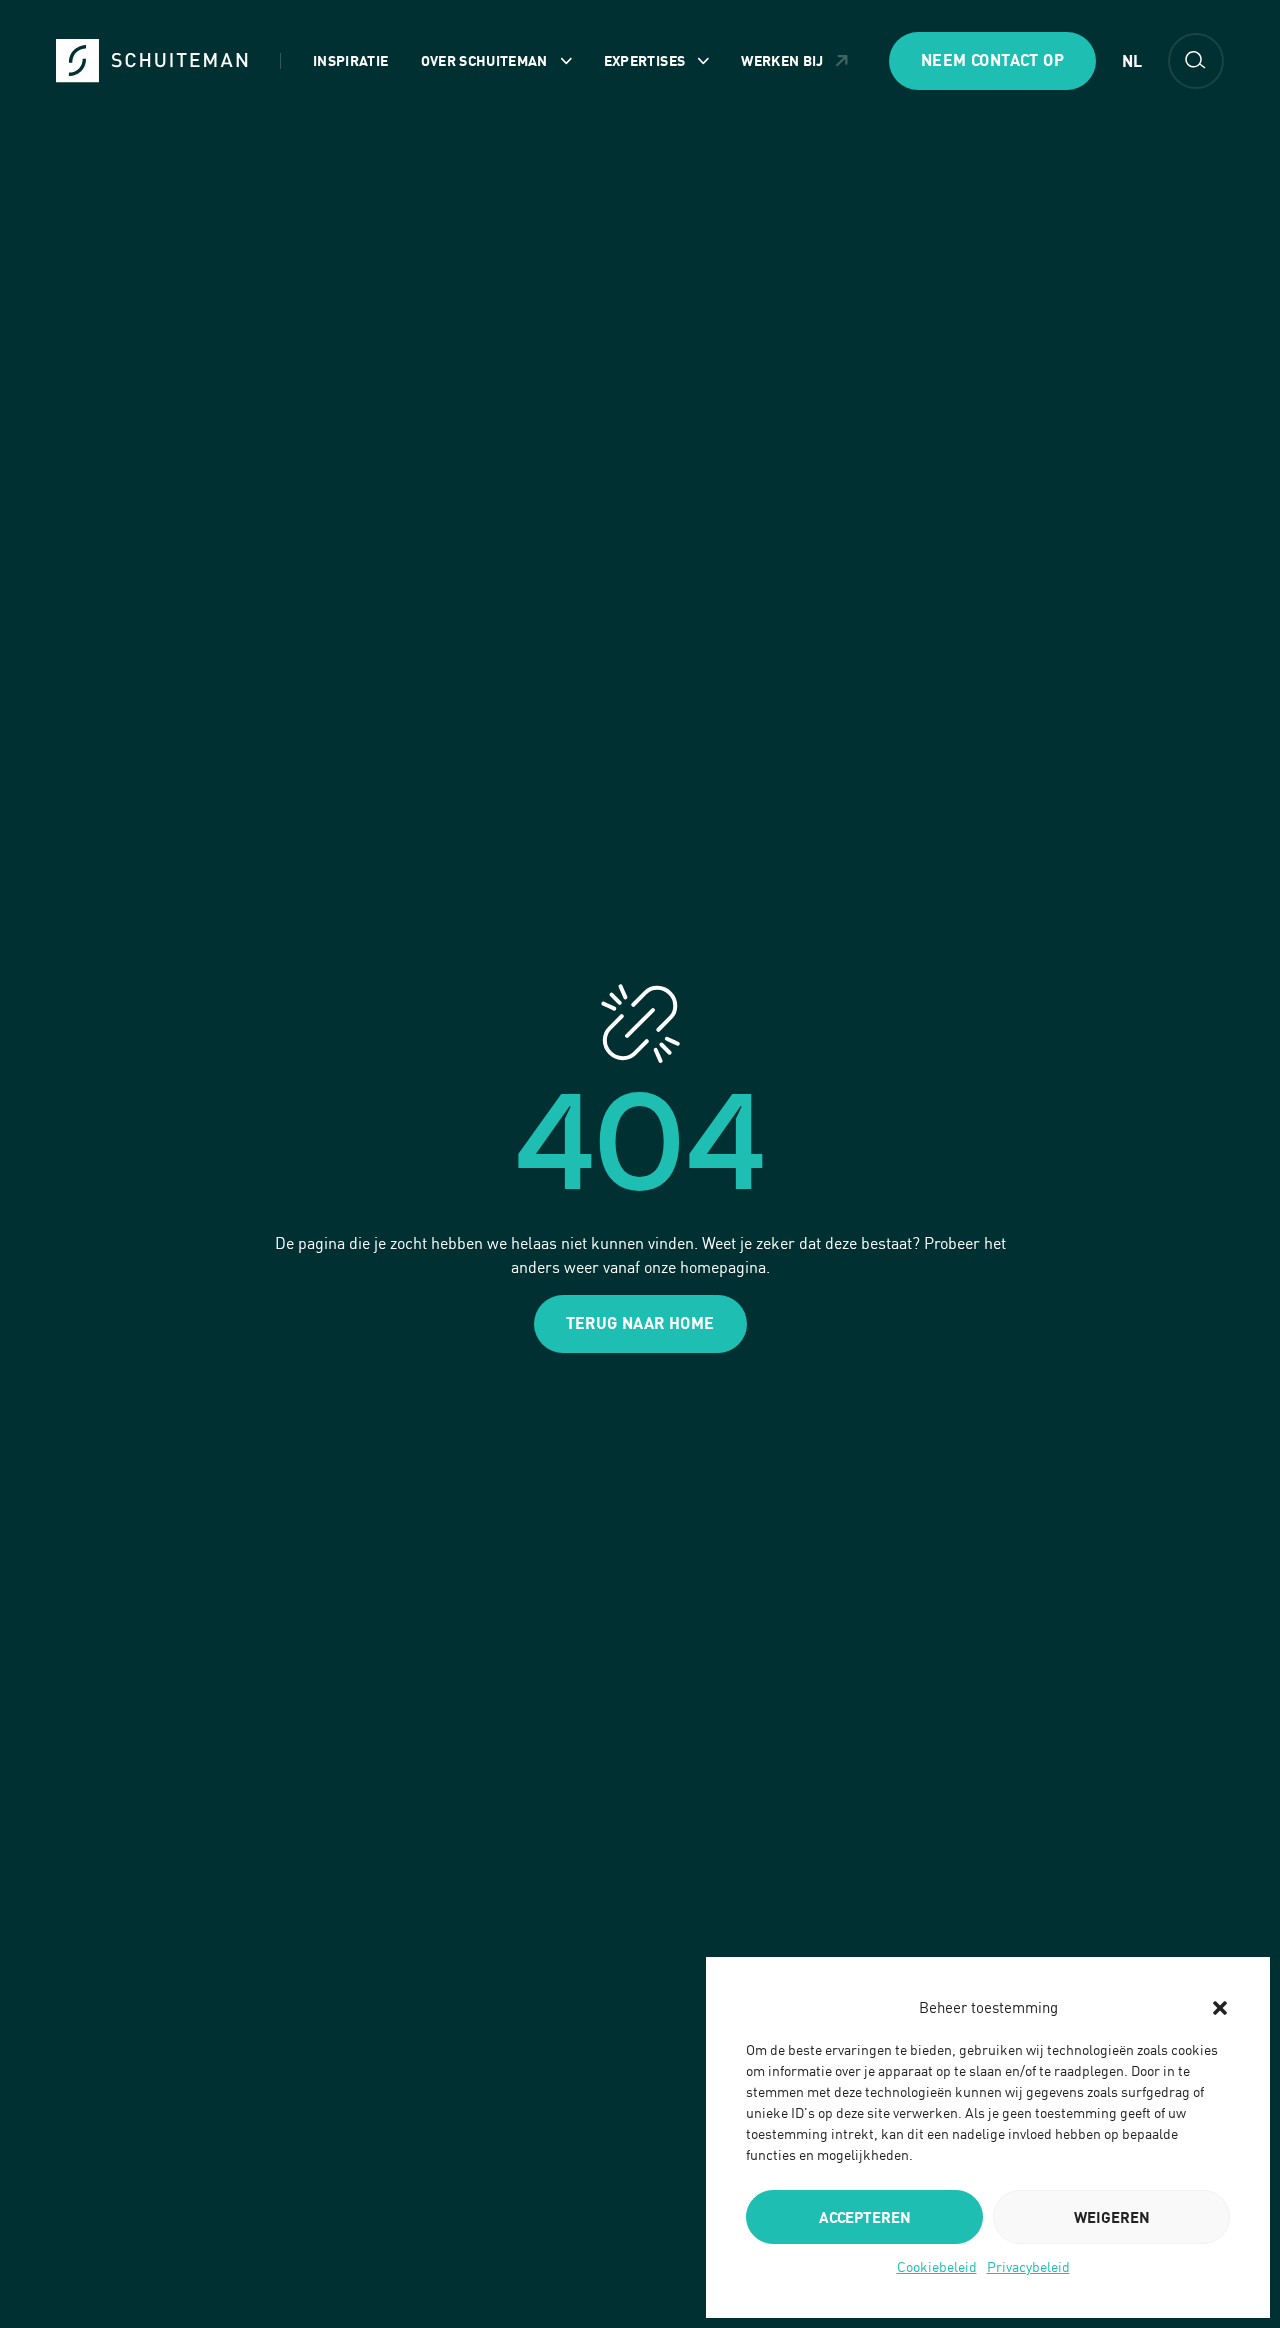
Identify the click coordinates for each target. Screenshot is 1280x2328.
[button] (1220, 2008)
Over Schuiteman (484, 60)
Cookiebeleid (937, 2266)
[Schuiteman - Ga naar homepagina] (152, 60)
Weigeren (1112, 2217)
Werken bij (782, 60)
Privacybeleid (1028, 2266)
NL (1132, 61)
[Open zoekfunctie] (1196, 61)
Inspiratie (351, 60)
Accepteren (865, 2217)
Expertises (645, 60)
